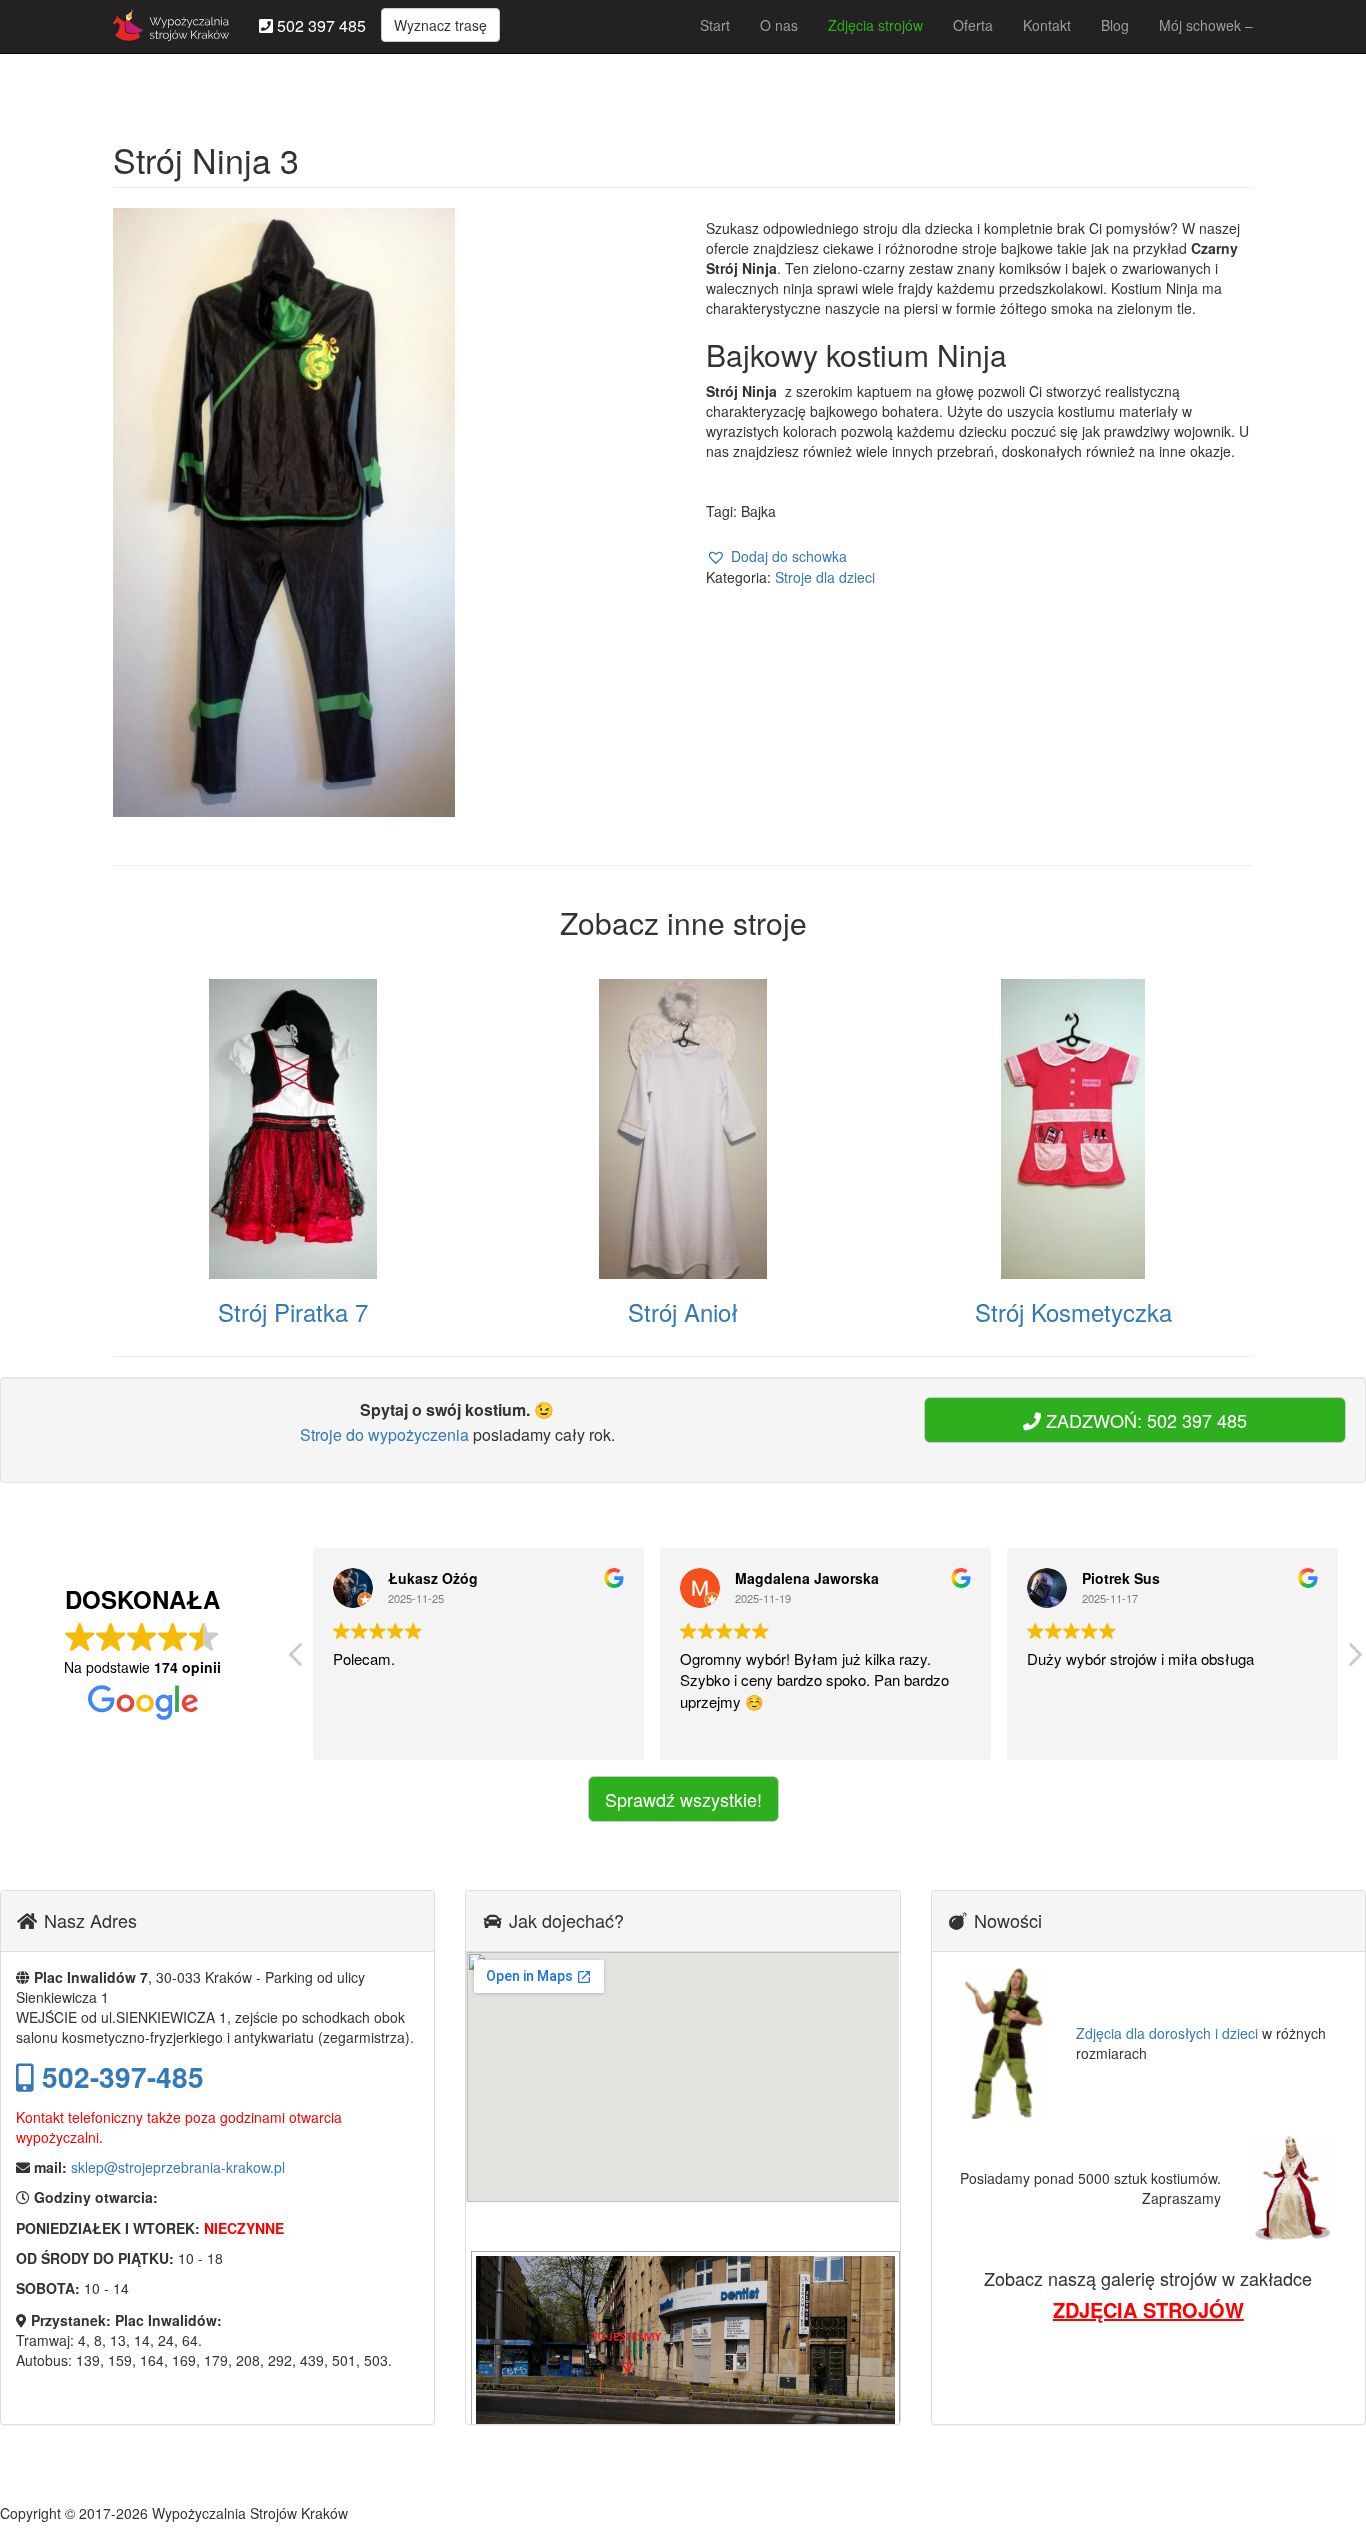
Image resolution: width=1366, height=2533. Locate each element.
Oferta (973, 25)
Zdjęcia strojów (875, 25)
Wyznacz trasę (440, 25)
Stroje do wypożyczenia (384, 1434)
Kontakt (1047, 25)
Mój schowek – (1206, 25)
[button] (776, 556)
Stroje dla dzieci (825, 577)
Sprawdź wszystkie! (683, 1799)
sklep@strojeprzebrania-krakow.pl (178, 2167)
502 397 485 (319, 25)
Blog (1115, 25)
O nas (779, 25)
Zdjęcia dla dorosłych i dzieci (1167, 2033)
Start (715, 25)
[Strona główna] (171, 25)
